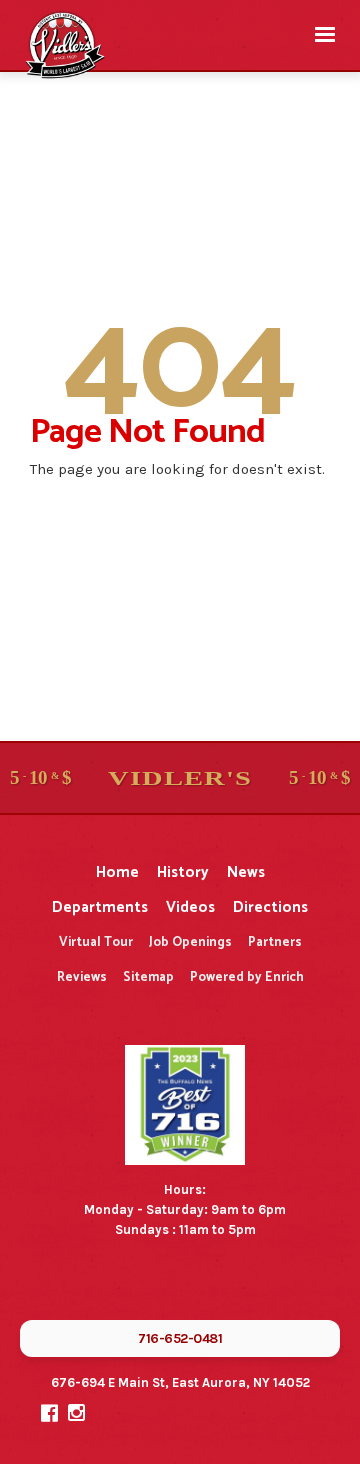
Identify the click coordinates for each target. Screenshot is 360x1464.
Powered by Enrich (247, 977)
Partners (275, 942)
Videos (190, 907)
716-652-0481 (180, 1338)
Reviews (82, 977)
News (246, 872)
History (183, 872)
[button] (325, 35)
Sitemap (148, 977)
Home (117, 872)
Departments (100, 907)
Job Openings (190, 942)
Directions (270, 907)
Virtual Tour (96, 942)
